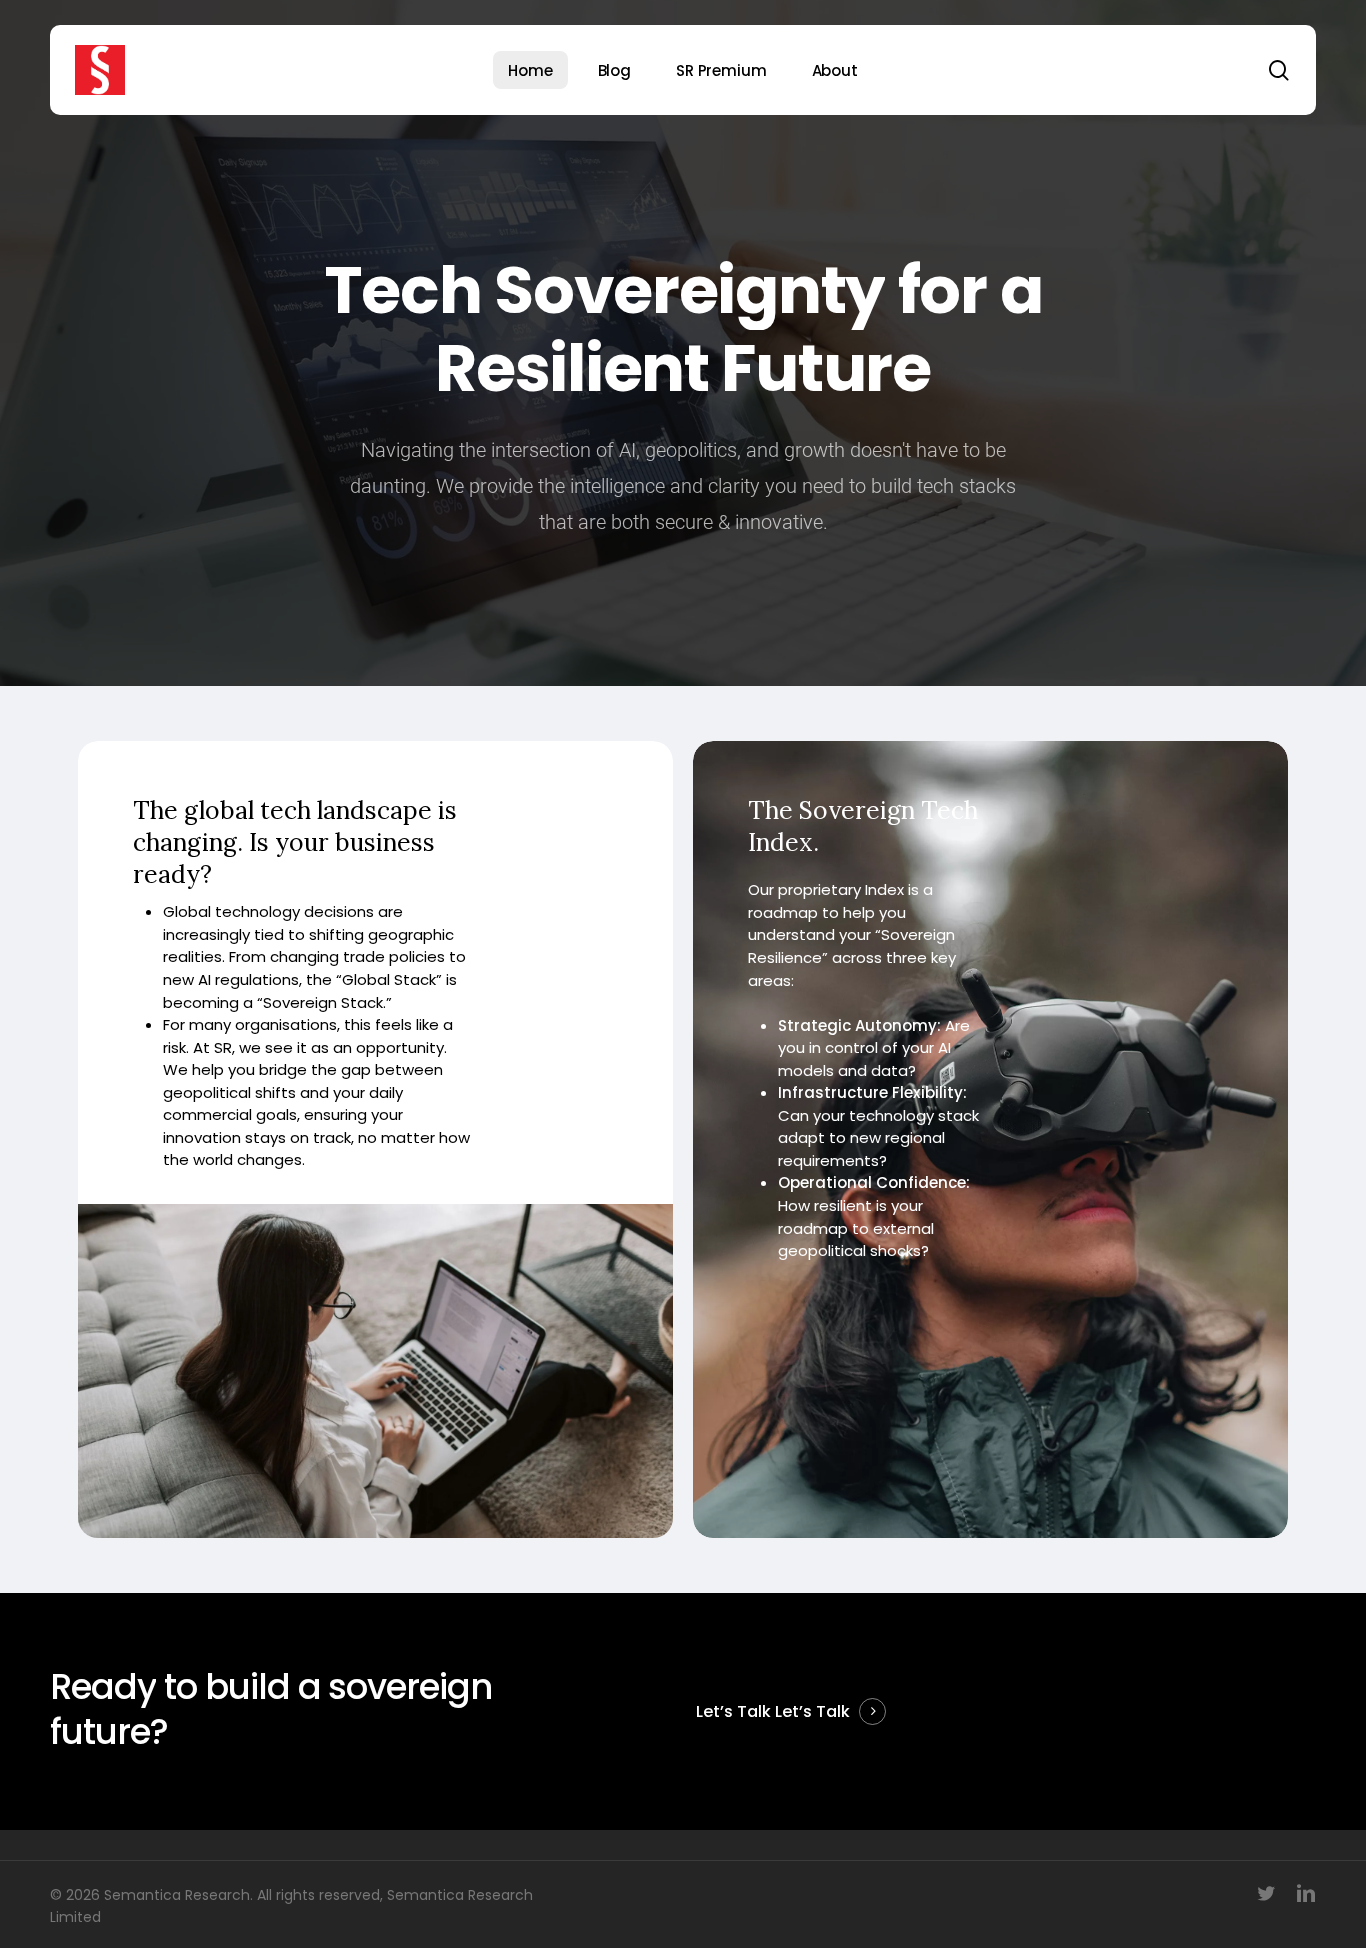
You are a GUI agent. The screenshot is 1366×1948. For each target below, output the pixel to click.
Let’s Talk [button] (812, 1711)
